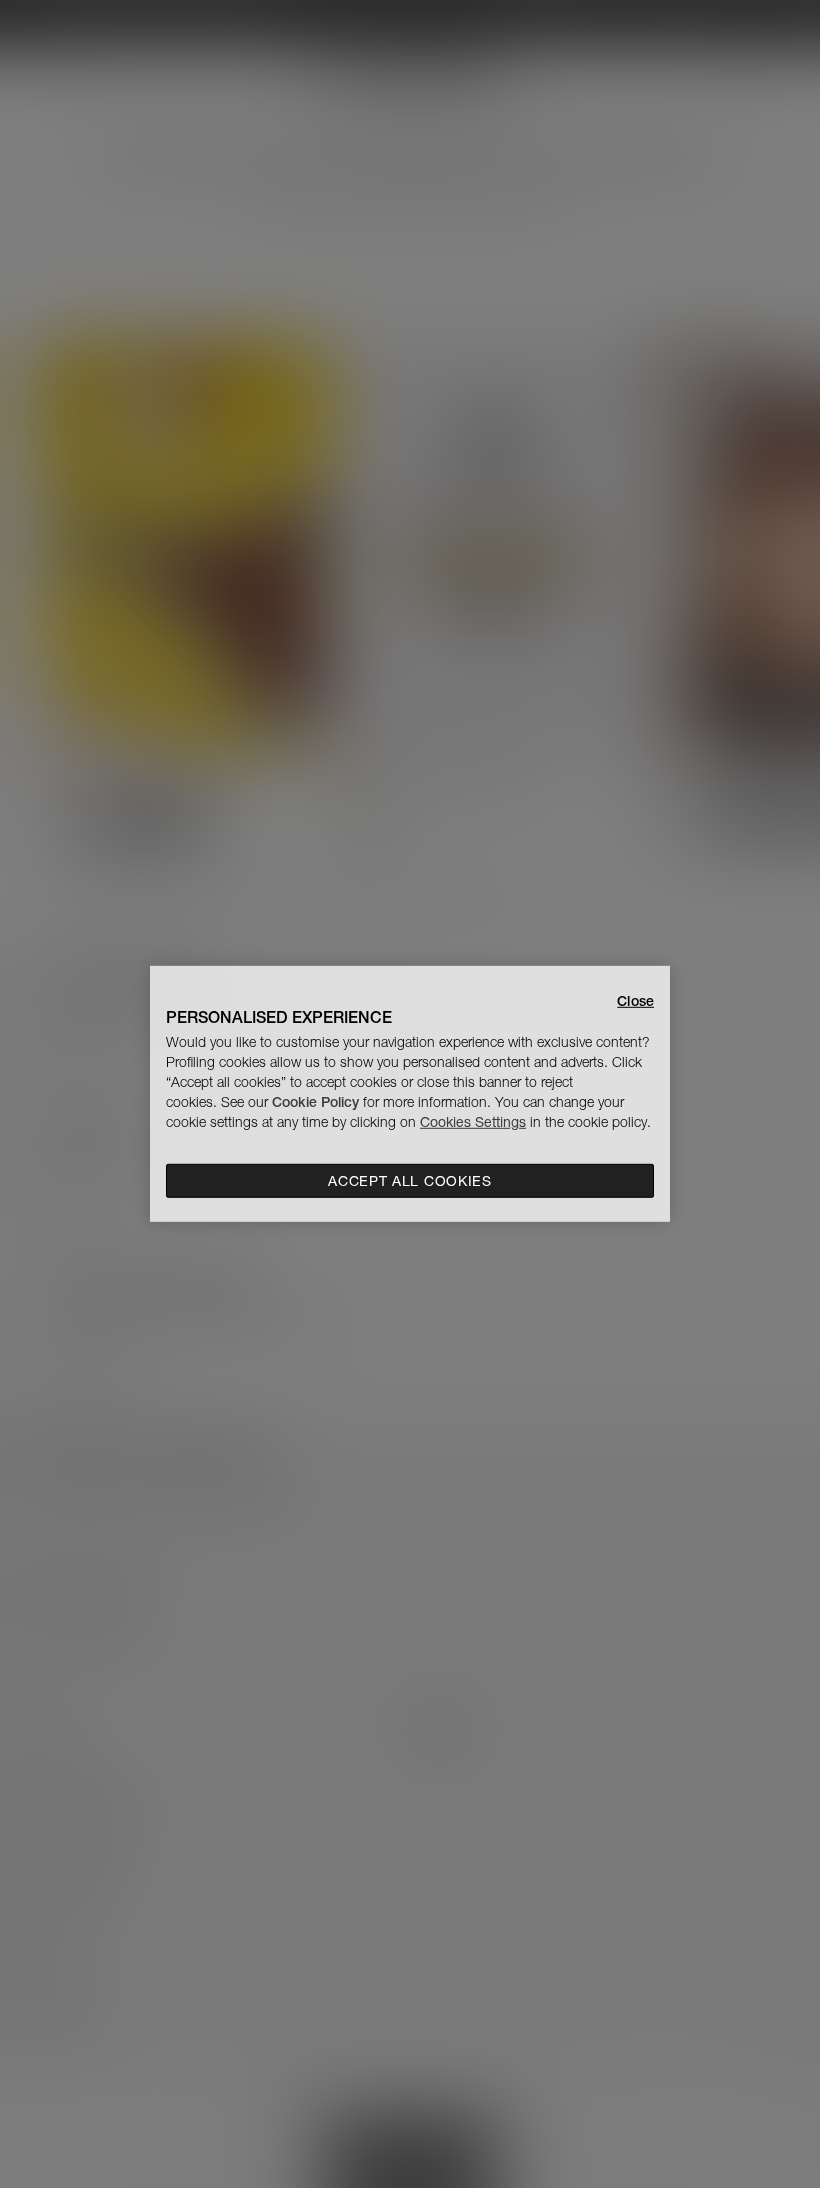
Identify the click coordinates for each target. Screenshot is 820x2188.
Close (635, 1001)
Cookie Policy (315, 1102)
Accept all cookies (410, 1181)
